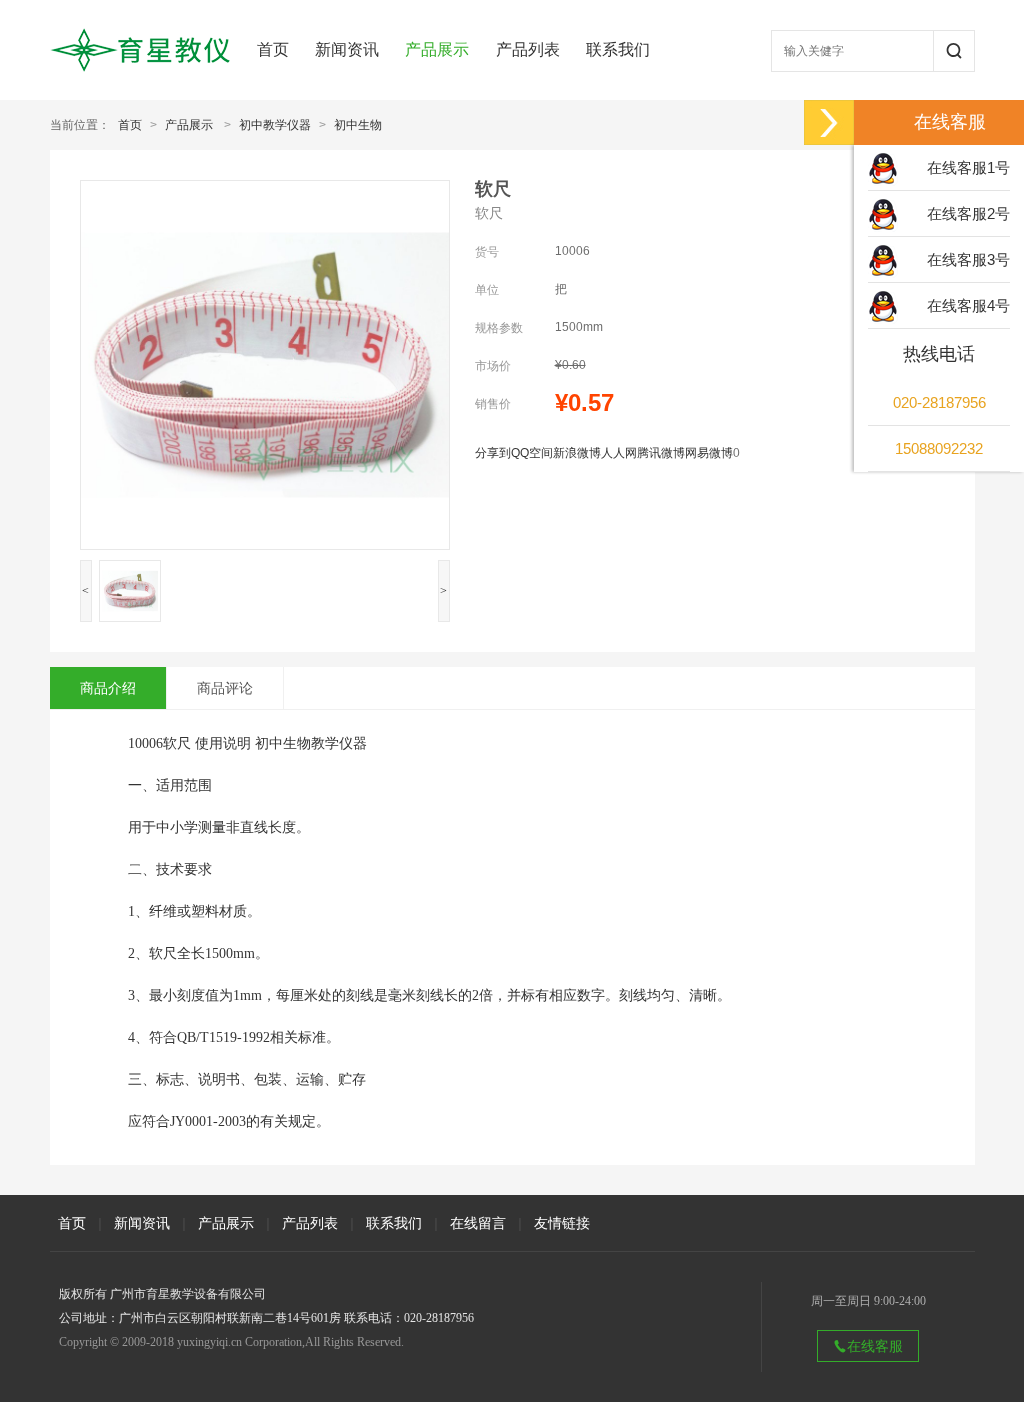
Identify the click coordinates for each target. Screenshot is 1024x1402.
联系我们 (618, 49)
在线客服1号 (968, 167)
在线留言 (478, 1223)
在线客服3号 (968, 259)
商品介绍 (108, 688)
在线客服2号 (968, 213)
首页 (273, 49)
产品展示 (437, 49)
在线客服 (875, 1346)
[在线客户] (829, 122)
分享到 (493, 453)
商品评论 (225, 688)
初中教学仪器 (275, 125)
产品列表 (528, 49)
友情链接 (562, 1223)
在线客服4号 (968, 305)
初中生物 (358, 125)
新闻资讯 (347, 49)
